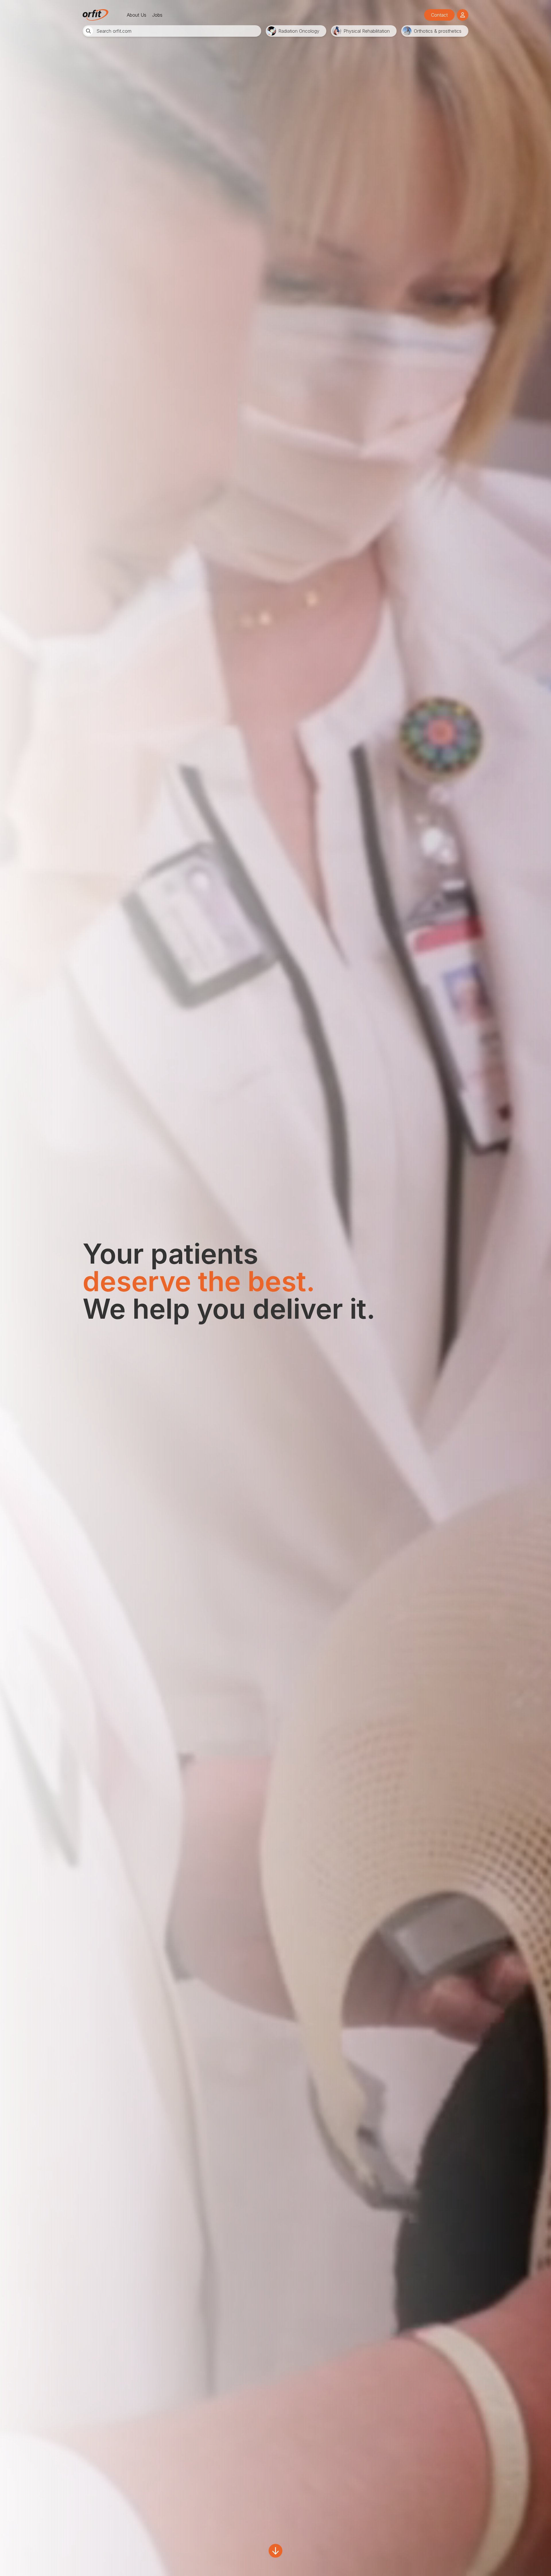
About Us (137, 15)
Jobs (157, 15)
